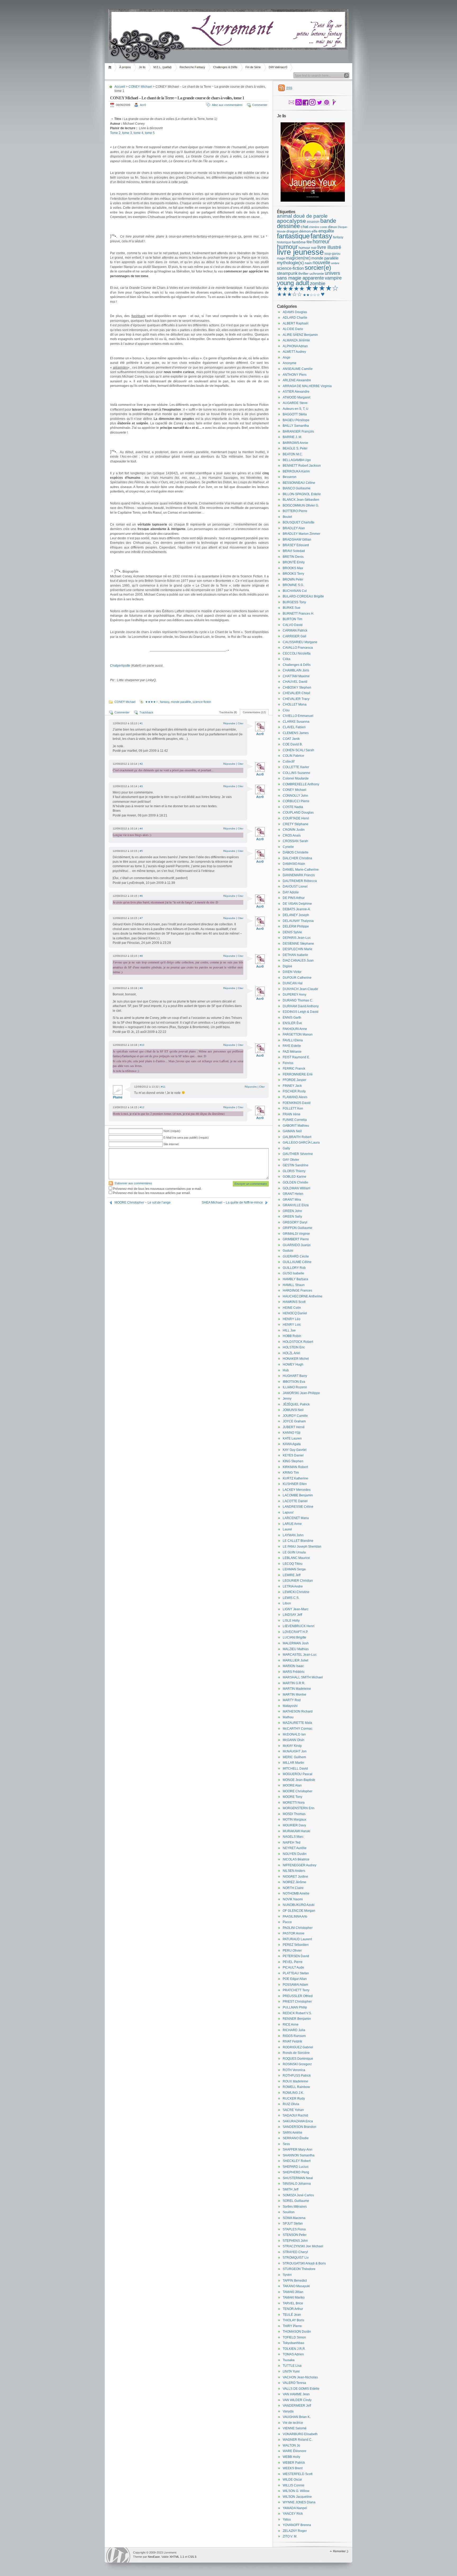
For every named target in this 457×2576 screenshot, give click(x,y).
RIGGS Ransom (294, 2036)
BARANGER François (298, 431)
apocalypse (291, 221)
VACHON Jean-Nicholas (300, 2377)
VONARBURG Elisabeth (300, 2434)
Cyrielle (288, 847)
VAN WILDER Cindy (297, 2400)
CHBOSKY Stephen (297, 688)
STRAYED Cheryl (295, 2252)
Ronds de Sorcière (296, 2053)
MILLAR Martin (293, 1763)
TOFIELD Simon (294, 2337)
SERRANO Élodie (296, 2138)
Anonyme (290, 363)
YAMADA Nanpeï (295, 2508)
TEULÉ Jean (292, 2315)
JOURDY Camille (295, 1416)
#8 (141, 956)
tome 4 (138, 133)
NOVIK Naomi (293, 1899)
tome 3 (127, 133)
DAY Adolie (291, 892)
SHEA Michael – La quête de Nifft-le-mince (232, 1203)
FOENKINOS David (297, 1103)
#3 (141, 786)
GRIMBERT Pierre (296, 1239)
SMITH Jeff (291, 2189)
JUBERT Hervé (294, 1427)
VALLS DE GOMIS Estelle (301, 2389)
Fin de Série (253, 67)
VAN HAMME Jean (296, 2394)
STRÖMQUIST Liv (296, 2258)
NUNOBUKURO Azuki (299, 1905)
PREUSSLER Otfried (298, 1996)
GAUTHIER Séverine (298, 1154)
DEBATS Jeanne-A (296, 909)
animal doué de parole (302, 216)
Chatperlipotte (120, 666)
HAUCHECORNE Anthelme (303, 1296)
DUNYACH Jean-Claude (300, 989)
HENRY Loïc (292, 1325)
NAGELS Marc (293, 1837)
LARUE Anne (292, 1524)
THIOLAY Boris (293, 2320)
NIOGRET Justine (295, 1877)
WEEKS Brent (293, 2468)
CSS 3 (192, 2557)
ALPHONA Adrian (295, 346)
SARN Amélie (293, 2133)
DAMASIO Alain (294, 864)
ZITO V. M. (290, 2536)
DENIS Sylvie (292, 932)
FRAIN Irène (292, 1114)
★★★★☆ (152, 702)
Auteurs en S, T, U (296, 409)
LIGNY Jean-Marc (296, 1609)
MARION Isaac (293, 1666)
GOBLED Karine (294, 1177)
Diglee (287, 966)
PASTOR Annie (294, 1933)
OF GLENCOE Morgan (299, 1911)
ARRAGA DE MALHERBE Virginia (307, 386)
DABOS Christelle (296, 852)
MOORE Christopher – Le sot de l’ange (143, 1203)
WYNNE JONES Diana (299, 2502)
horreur (321, 242)
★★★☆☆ (289, 294)
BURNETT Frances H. (298, 614)
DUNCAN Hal (293, 983)
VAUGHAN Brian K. (297, 2417)
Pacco (287, 1922)
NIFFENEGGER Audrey (300, 1865)
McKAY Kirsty (292, 1746)
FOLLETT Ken (293, 1108)
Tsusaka (289, 2360)
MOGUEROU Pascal (298, 1774)
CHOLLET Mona (295, 704)
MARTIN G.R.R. (294, 1683)
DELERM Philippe (296, 926)
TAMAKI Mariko (294, 2297)
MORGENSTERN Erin (299, 1808)
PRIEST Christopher (297, 2002)
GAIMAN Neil (292, 1131)
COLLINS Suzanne (296, 773)
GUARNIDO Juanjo (297, 1245)
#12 (142, 1107)
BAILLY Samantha (296, 426)
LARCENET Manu (296, 1518)
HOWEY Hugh (293, 1364)
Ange (287, 358)
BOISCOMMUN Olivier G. (301, 505)
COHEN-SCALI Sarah (298, 750)
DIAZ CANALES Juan (298, 960)
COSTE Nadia (293, 807)
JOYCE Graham (294, 1421)
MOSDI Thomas (294, 1814)
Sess (286, 2144)
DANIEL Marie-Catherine (301, 870)
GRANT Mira (292, 1200)
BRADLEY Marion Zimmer (301, 534)
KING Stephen (293, 1461)
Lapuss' (288, 1512)
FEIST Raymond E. (296, 1057)
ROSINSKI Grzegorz (297, 2064)
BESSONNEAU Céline (299, 483)
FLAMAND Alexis (295, 1097)
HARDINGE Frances (297, 1291)
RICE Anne (291, 2025)
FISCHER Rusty (294, 1091)
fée (309, 242)
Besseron (290, 477)
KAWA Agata (292, 1444)
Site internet (171, 1144)
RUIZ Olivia (291, 2104)
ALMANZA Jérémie (296, 340)
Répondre (229, 723)
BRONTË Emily (294, 562)
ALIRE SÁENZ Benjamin (300, 335)
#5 (141, 851)
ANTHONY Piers (295, 375)
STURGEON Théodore (299, 2269)
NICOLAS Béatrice (296, 1859)
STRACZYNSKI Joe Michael (303, 2246)
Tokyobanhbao (293, 2343)
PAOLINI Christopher (298, 1928)
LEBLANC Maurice (296, 1558)
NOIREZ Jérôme (294, 1882)
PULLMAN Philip (295, 2007)
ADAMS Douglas (295, 312)
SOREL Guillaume (296, 2201)
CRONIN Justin (294, 830)
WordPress (118, 2555)
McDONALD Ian (294, 1734)
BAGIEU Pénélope (296, 420)
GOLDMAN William (296, 1188)
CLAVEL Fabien (294, 727)
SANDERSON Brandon (300, 2127)
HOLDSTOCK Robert (298, 1342)
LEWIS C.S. (291, 1598)
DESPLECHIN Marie (298, 949)
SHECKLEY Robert (297, 2161)
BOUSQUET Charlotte (299, 522)
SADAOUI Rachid (295, 2115)
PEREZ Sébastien (296, 1945)
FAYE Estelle (292, 1046)
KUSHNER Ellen (295, 1484)
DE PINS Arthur (294, 898)
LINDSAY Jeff (292, 1615)
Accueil (111, 67)
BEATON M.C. (293, 454)
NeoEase (154, 2557)
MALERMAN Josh (296, 1643)
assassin (313, 222)
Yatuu (287, 2519)
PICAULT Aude (293, 1967)
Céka (287, 659)
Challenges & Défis (225, 67)
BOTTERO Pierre (295, 511)
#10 (142, 1045)
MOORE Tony (293, 1797)
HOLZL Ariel (291, 1353)
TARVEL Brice (293, 2303)
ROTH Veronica (294, 2070)
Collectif (289, 762)
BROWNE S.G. (293, 585)
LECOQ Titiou (293, 1564)
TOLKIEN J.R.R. (294, 2349)
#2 (141, 764)
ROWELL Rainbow (296, 2087)
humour (287, 247)
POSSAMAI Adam (295, 1985)
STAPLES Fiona (294, 2229)
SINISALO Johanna (297, 2184)
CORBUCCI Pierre (296, 801)
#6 (141, 896)
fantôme (299, 242)
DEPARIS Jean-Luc (297, 938)
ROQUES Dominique (298, 2059)
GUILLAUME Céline (297, 1262)
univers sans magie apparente (309, 276)
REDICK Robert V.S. (297, 2013)
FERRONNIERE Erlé (298, 1074)
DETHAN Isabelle (295, 955)
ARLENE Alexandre (297, 380)
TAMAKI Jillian (293, 2292)
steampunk (287, 273)
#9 (141, 988)
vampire (333, 278)
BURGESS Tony (294, 602)
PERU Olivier (292, 1951)
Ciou (286, 710)
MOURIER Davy (294, 1825)
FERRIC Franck (294, 1069)
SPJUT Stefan (293, 2224)
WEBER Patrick (294, 2463)
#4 (141, 829)
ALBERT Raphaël (296, 323)
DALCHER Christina (297, 858)
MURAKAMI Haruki (296, 1831)
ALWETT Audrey (294, 352)
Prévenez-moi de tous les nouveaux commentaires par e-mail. (157, 1189)
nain (308, 263)
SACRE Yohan (293, 2110)
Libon (287, 1603)
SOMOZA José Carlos (298, 2195)
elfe (315, 231)
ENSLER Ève (292, 1023)
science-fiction (202, 702)
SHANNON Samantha (299, 2155)
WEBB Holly (291, 2457)
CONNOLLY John (295, 796)
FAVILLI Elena (293, 1040)
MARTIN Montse (294, 1695)
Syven (287, 2275)
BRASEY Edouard (296, 545)
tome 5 (150, 133)
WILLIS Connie (294, 2485)
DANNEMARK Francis (299, 875)
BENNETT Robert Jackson (302, 466)
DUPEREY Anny (294, 995)
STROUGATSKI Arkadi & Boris (304, 2263)
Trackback (146, 712)
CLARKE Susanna (296, 722)
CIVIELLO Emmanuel (298, 716)
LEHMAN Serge (294, 1569)
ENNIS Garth (292, 1018)
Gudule (288, 1251)
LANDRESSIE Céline (298, 1507)
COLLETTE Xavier (296, 767)
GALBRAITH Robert (297, 1137)
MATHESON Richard (298, 1711)
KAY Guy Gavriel (295, 1450)
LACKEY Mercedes (297, 1490)
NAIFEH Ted (292, 1842)
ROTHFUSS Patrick (297, 2076)
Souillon (289, 2212)
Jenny (287, 1399)
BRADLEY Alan (294, 528)
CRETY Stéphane (296, 824)
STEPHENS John (295, 2241)
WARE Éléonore (294, 2451)
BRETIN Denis (293, 557)
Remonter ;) (341, 2551)
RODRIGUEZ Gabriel (298, 2047)
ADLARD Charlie (295, 318)
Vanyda (288, 2411)
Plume (118, 1097)
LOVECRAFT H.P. (295, 1632)
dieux (332, 227)
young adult (293, 283)
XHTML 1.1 (177, 2557)
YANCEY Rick (293, 2514)
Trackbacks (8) (228, 712)
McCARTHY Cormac (298, 1729)
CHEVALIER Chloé (296, 693)
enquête (326, 231)
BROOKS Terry (293, 574)
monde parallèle (181, 702)
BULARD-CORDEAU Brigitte (303, 596)
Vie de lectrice (293, 2423)
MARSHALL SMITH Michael (303, 1677)
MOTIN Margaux (294, 1820)
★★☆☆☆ (311, 295)
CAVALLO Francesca (298, 648)
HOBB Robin (292, 1336)
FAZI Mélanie (292, 1052)
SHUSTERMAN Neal (298, 2178)
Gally (286, 1148)
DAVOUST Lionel (295, 886)
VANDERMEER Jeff (297, 2406)
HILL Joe (289, 1330)
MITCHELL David (295, 1769)
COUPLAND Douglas (298, 813)
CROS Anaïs (292, 836)
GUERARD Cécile (296, 1256)
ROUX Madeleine (295, 2081)
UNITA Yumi (291, 2371)
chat (304, 227)
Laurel (287, 1529)
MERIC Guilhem (294, 1757)
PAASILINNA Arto (295, 1916)
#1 (141, 723)
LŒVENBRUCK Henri (299, 1626)
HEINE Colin (292, 1308)
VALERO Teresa (294, 2383)
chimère (314, 227)
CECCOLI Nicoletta (297, 653)
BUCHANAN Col (295, 591)
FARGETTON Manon (298, 1034)
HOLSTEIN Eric (294, 1347)
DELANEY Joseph (296, 915)
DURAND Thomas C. (298, 1000)
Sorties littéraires (295, 2207)
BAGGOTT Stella (295, 414)
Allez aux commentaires (227, 105)
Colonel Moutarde (296, 778)
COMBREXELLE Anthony (301, 784)
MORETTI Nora (294, 1803)
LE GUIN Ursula (294, 1552)
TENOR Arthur (293, 2309)
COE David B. (293, 744)
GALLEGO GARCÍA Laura (301, 1143)
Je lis (142, 67)
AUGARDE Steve (295, 403)
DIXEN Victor (292, 972)
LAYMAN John (293, 1535)
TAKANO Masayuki (296, 2286)
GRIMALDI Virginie (296, 1234)
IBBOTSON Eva (294, 1382)
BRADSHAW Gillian (297, 540)
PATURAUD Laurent (297, 1939)
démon (305, 231)
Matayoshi (290, 1706)
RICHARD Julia (294, 2030)
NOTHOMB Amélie (296, 1893)
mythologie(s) (290, 263)
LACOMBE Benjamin (298, 1495)
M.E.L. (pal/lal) (163, 67)
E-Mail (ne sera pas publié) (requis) (186, 1138)
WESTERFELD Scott (298, 2474)
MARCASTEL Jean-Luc (300, 1655)
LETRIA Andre (293, 1586)
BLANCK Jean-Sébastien (301, 500)
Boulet (287, 517)
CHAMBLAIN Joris (296, 670)
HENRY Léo (292, 1319)
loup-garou (332, 254)
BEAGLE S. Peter (295, 448)
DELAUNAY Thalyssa (298, 921)
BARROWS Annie (295, 443)
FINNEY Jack (292, 1086)
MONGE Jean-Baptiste (299, 1780)
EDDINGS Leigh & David (301, 1012)
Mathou (288, 1717)
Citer (241, 723)
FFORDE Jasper (294, 1080)
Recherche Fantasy (192, 67)
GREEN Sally (292, 1217)
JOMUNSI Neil (293, 1410)
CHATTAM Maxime (296, 676)
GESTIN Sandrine (296, 1165)
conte (324, 227)
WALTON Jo (291, 2445)
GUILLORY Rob (294, 1268)
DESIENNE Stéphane (298, 944)
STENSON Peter (295, 2235)
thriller (303, 273)
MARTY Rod (292, 1700)
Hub (286, 1370)
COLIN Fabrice (293, 756)
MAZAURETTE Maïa (297, 1723)
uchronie (317, 273)
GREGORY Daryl (295, 1222)
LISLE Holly (291, 1621)
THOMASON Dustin (297, 2332)
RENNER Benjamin (297, 2019)
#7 (141, 918)
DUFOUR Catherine (297, 978)
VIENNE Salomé (295, 2428)
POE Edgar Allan (295, 1979)
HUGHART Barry (295, 1376)
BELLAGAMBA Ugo (297, 460)
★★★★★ (291, 289)
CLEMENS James (296, 733)
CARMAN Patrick (295, 630)
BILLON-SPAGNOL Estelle (302, 494)
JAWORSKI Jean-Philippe (301, 1393)
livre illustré (329, 247)
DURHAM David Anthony (301, 1006)
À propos (125, 67)
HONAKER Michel (296, 1359)
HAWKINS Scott (294, 1302)
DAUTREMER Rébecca (300, 881)
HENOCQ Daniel (295, 1313)
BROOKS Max (293, 568)
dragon (292, 231)
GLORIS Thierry (294, 1171)
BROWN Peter (293, 579)
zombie (318, 284)
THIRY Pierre (292, 2326)
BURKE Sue (292, 608)
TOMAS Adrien (293, 2354)
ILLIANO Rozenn (295, 1387)
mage (281, 258)
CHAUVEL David (295, 682)
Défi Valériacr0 (278, 67)
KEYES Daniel (293, 1455)
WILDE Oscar (292, 2480)
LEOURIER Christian (298, 1581)
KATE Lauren (292, 1438)
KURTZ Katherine (295, 1478)
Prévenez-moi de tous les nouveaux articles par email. (152, 1193)
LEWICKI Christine (296, 1592)
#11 (163, 1087)
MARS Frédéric (294, 1672)
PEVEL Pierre (293, 1962)
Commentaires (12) (254, 712)
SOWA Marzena (294, 2218)
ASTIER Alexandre (296, 392)
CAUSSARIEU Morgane (300, 642)
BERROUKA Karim (296, 471)
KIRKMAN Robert (295, 1467)
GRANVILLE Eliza (296, 1205)
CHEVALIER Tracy (296, 699)
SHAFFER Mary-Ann (298, 2150)
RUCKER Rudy (294, 2099)
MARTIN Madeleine (297, 1689)
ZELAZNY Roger (295, 2531)
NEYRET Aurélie (295, 1848)
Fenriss (288, 1063)
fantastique (293, 236)
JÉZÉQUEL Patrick (296, 1404)
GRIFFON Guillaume (298, 1228)
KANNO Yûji (292, 1433)
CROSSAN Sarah (295, 841)
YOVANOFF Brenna (297, 2525)
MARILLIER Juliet (295, 1660)
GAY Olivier (291, 1160)
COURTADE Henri (296, 818)
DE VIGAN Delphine (297, 904)
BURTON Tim (293, 619)
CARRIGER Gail (294, 636)
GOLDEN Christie (295, 1182)
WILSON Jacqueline (297, 2497)
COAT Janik (291, 739)
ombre (335, 263)
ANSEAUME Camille (298, 369)
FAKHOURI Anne (295, 1029)
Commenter (260, 105)
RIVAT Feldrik (292, 2041)
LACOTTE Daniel (295, 1501)
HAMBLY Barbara (295, 1279)
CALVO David (293, 625)
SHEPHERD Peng (296, 2172)
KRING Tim (291, 1473)
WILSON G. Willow (296, 2491)
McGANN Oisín (294, 1740)
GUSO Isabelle (293, 1273)
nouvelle (321, 263)
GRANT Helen (293, 1194)
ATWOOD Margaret (296, 397)
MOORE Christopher (298, 1791)
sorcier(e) (318, 268)
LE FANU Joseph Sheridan (302, 1547)
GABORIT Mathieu (296, 1126)
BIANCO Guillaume (297, 488)
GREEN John (292, 1211)
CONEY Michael (140, 87)
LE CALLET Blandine (298, 1541)
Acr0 (143, 105)
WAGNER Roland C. (298, 2440)
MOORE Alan (292, 1785)
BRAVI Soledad (294, 551)
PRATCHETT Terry (296, 1990)
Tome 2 (115, 133)
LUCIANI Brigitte (294, 1637)
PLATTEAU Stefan (296, 1973)
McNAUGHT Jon (295, 1751)
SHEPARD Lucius (296, 2167)
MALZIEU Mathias (296, 1649)
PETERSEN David (296, 1956)
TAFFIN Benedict (295, 2281)
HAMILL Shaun (294, 1285)
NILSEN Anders (294, 1871)
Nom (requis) (172, 1131)
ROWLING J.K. (293, 2093)
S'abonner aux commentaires (133, 1183)
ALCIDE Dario (293, 329)
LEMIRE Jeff (292, 1575)
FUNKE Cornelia (295, 1120)
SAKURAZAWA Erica (298, 2121)
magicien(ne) (298, 258)
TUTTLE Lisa (292, 2366)
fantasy (165, 702)
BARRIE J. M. (292, 437)
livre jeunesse (300, 252)
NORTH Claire (293, 1888)
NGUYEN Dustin (295, 1854)
